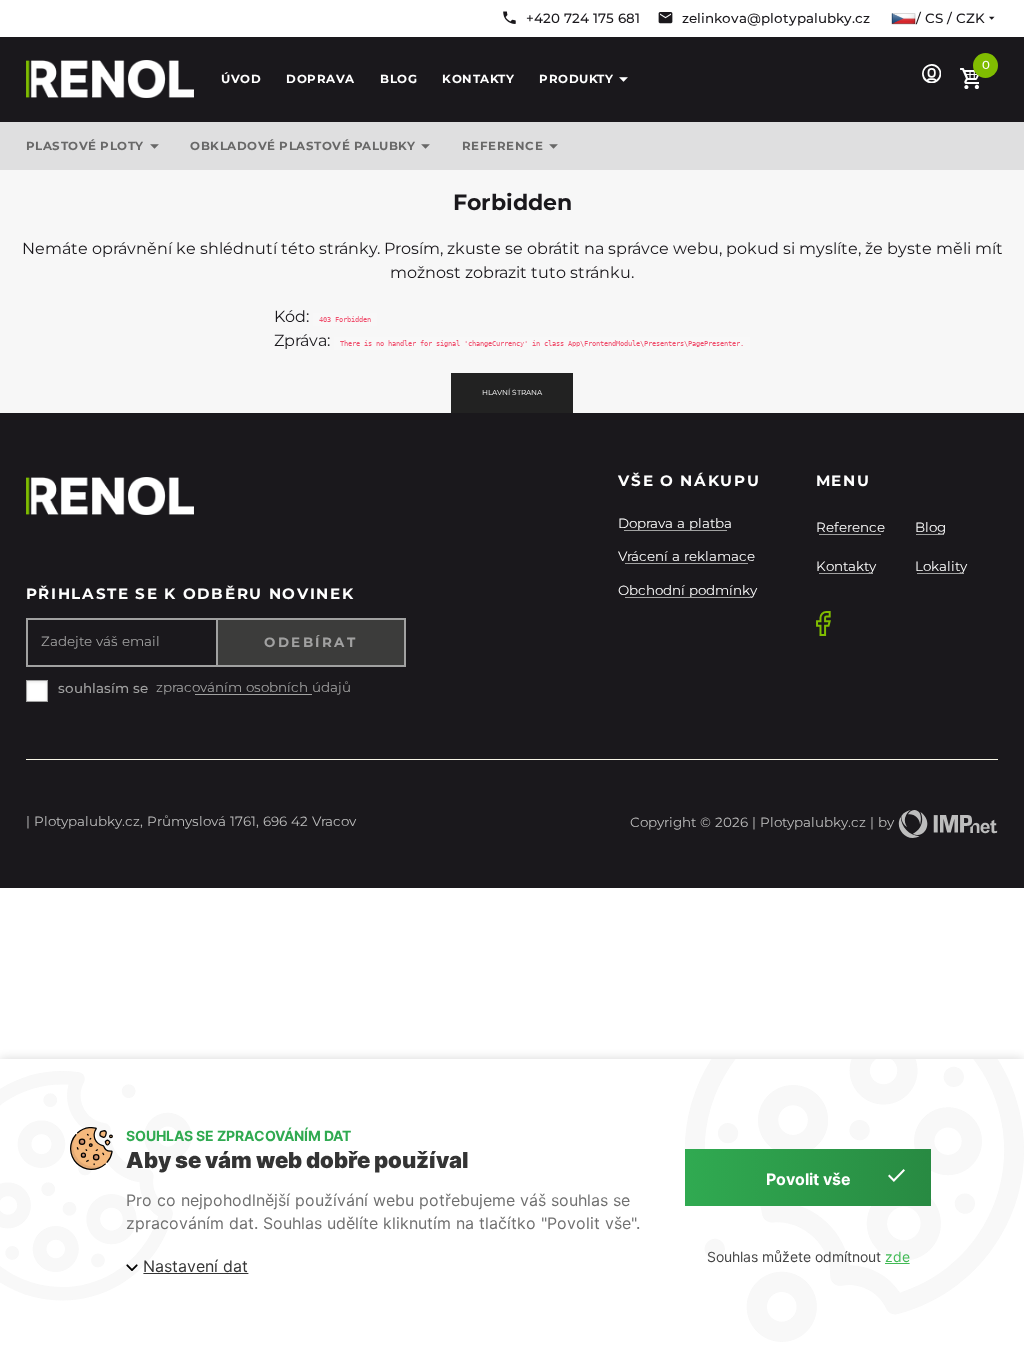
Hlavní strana (512, 392)
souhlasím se (103, 688)
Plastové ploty (85, 146)
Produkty (576, 79)
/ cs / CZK (950, 18)
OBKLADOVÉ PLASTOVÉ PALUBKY (302, 146)
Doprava (320, 79)
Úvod (241, 79)
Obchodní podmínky (687, 590)
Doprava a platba (675, 523)
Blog (398, 79)
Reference (850, 527)
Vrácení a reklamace (686, 556)
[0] (971, 79)
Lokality (941, 566)
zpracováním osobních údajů (253, 687)
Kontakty (478, 79)
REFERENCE (503, 146)
